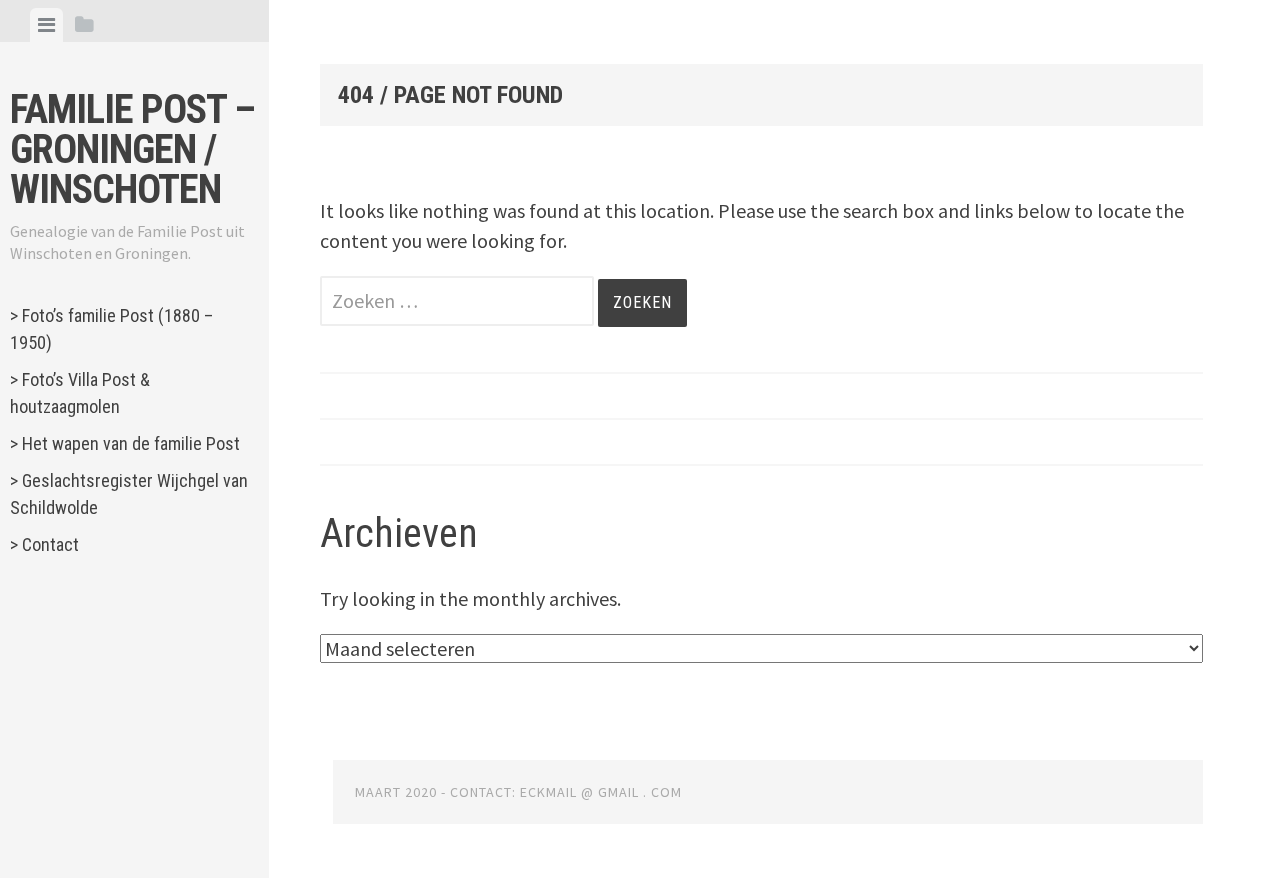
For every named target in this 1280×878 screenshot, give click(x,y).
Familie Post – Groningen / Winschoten (132, 149)
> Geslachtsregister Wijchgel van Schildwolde (129, 494)
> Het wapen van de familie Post (125, 443)
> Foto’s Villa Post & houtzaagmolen (80, 393)
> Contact (44, 544)
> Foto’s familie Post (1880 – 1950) (111, 329)
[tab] (46, 25)
